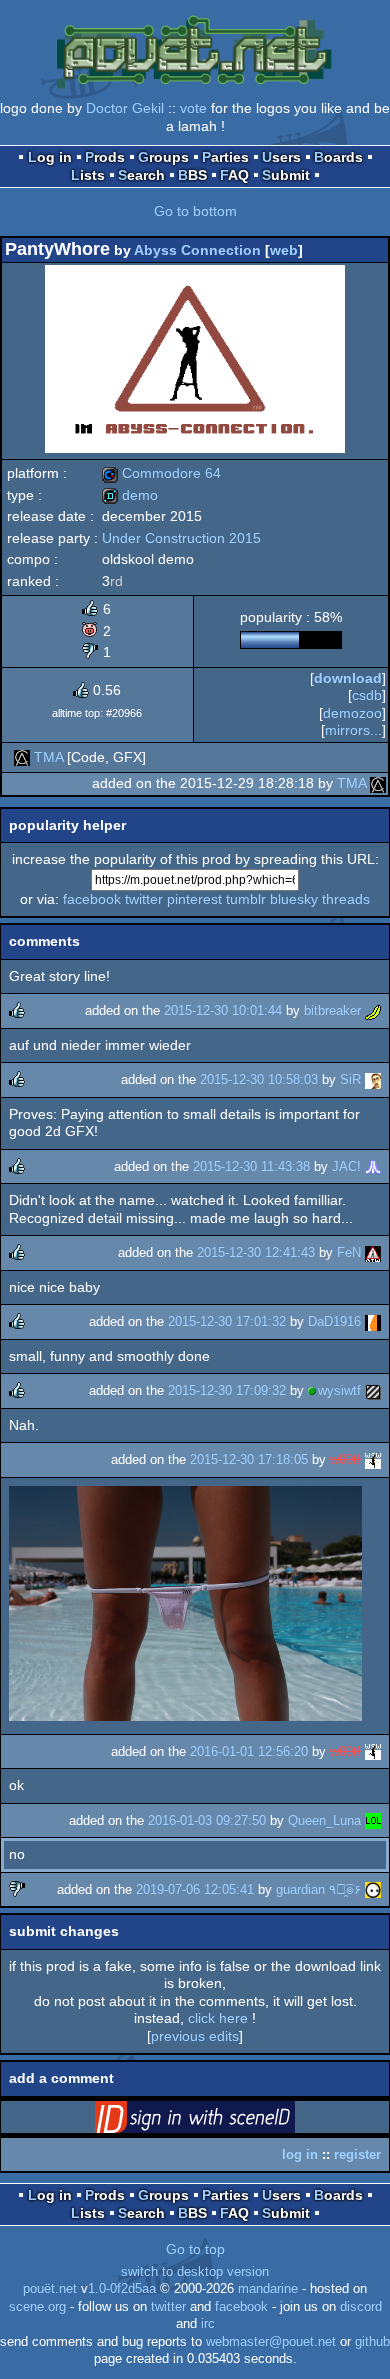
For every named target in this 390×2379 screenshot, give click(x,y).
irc (208, 2324)
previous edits (195, 2036)
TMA (48, 757)
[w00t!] (373, 1459)
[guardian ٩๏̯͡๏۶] (373, 1889)
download (348, 678)
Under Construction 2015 (181, 538)
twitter (144, 899)
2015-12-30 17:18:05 (249, 1459)
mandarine (268, 2289)
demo (130, 495)
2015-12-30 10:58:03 (259, 1079)
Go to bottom (195, 211)
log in (300, 2154)
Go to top (195, 2249)
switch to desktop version (195, 2272)
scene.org (37, 2307)
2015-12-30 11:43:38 (251, 1166)
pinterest (194, 899)
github (372, 2342)
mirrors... (353, 730)
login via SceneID (226, 2121)
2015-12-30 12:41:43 (256, 1252)
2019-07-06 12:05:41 (195, 1889)
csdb (367, 695)
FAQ (234, 175)
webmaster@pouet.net (271, 2342)
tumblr (246, 899)
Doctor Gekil (125, 108)
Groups (163, 157)
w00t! (345, 1459)
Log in (50, 157)
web (284, 250)
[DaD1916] (373, 1321)
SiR (350, 1079)
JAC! (346, 1166)
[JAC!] (373, 1166)
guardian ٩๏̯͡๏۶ (318, 1889)
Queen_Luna (324, 1820)
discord (361, 2307)
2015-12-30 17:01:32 (227, 1321)
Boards (338, 157)
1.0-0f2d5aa (122, 2289)
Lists (88, 175)
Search (141, 175)
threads (346, 899)
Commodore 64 (161, 473)
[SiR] (373, 1079)
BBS (192, 175)
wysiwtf (339, 1390)
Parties (225, 157)
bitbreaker (332, 1010)
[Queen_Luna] (373, 1820)
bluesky (294, 899)
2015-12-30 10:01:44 (223, 1010)
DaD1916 (334, 1321)
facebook (92, 899)
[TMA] (22, 757)
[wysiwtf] (373, 1390)
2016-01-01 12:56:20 (249, 1751)
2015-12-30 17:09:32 (227, 1390)
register (357, 2154)
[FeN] (373, 1252)
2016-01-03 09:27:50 (207, 1820)
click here (218, 2018)
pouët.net (50, 2289)
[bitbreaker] (373, 1010)
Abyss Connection (197, 250)
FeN (349, 1252)
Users (281, 157)
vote (193, 108)
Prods (105, 157)
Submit (286, 175)
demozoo (352, 713)
